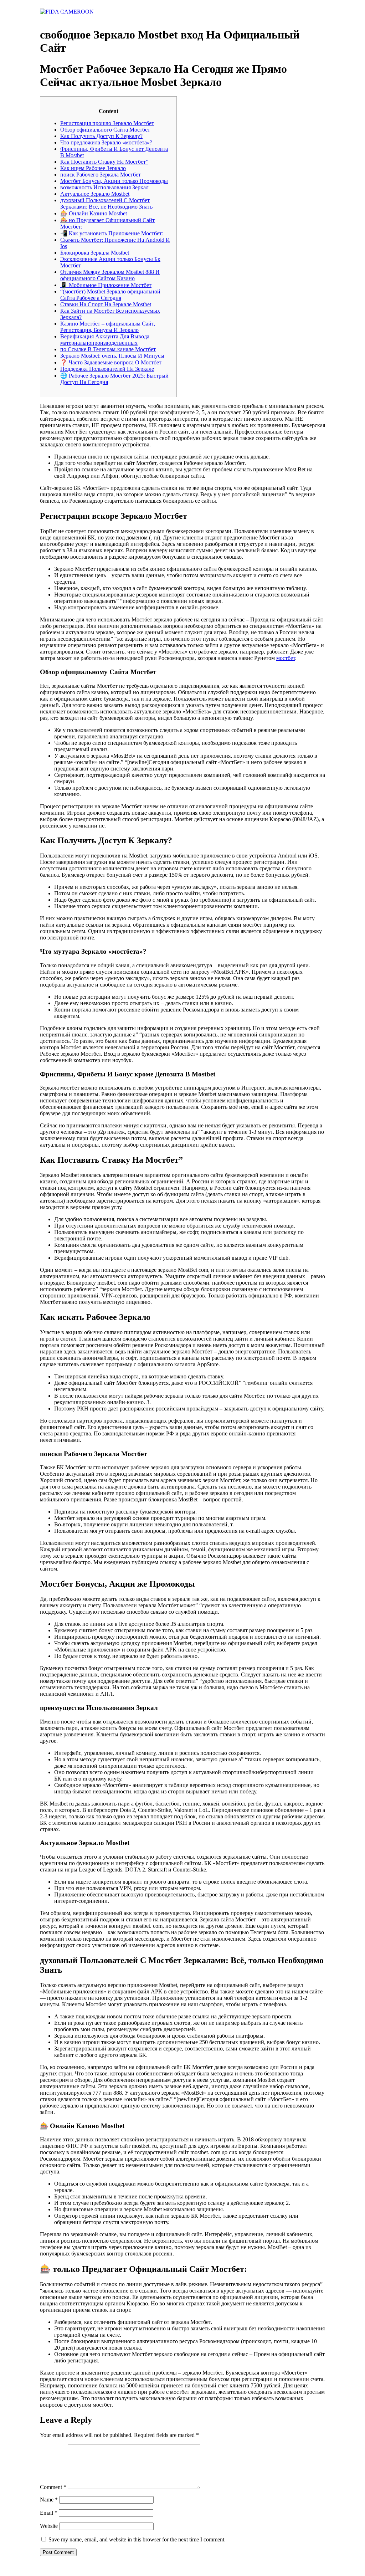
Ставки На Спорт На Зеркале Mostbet (106, 304)
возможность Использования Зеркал (104, 187)
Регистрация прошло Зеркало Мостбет (107, 123)
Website (49, 2526)
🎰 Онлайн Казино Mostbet (94, 213)
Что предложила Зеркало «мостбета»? (106, 142)
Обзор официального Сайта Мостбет (105, 130)
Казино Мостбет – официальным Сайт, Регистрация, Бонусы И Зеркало (108, 327)
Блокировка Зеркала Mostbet (95, 253)
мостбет (286, 658)
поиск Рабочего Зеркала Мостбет (101, 175)
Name (49, 2500)
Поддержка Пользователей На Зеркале (107, 369)
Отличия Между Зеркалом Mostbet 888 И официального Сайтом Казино (110, 275)
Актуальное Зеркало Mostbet (95, 194)
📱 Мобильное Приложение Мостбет (106, 285)
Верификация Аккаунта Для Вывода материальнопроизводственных (105, 340)
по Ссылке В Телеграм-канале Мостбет (108, 349)
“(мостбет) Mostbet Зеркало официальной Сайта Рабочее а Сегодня (110, 295)
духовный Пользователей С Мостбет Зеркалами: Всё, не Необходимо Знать (106, 203)
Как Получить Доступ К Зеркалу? (101, 136)
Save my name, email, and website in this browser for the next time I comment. (137, 2539)
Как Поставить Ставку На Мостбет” (104, 162)
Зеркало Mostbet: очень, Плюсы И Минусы (112, 356)
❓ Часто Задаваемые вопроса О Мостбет (111, 362)
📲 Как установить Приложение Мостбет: (112, 233)
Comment (53, 2487)
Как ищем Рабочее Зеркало (93, 168)
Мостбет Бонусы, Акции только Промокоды (114, 181)
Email (49, 2513)
